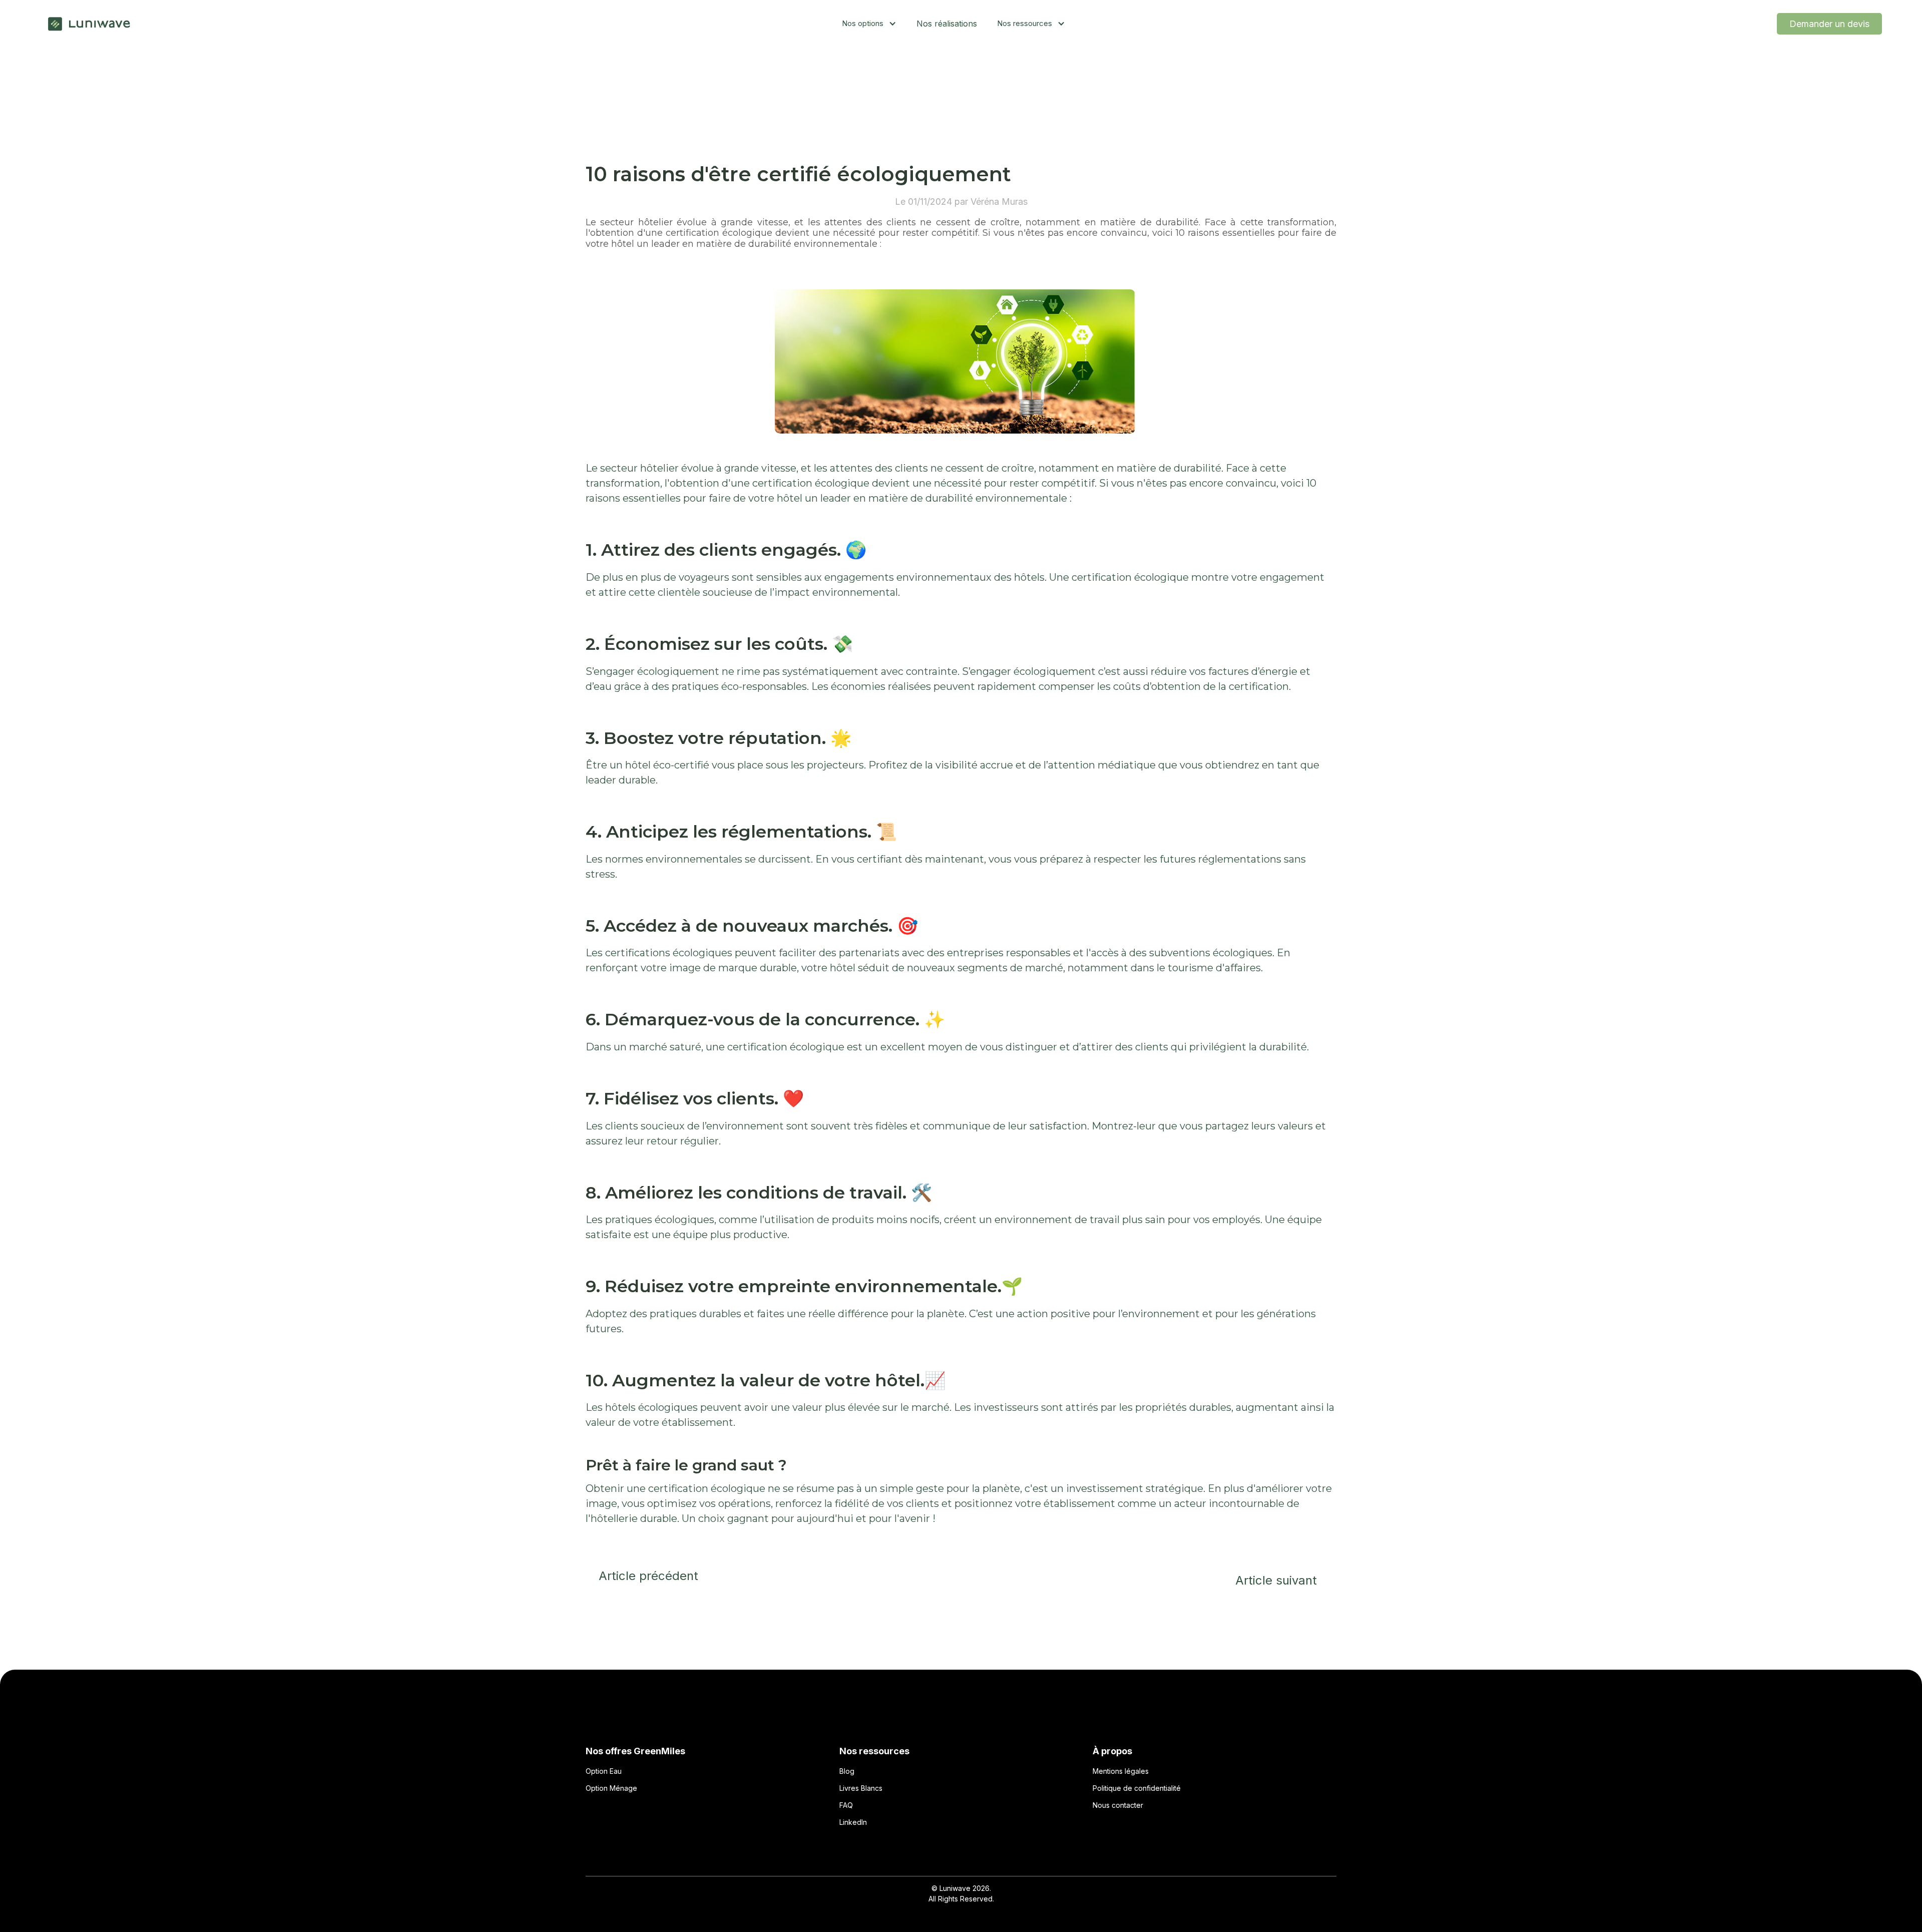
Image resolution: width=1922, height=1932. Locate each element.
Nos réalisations (947, 24)
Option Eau (604, 1771)
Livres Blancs (861, 1788)
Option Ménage (611, 1788)
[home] (90, 24)
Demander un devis (1829, 24)
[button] (869, 24)
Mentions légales (1121, 1771)
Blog (847, 1771)
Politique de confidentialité (1137, 1788)
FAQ (846, 1805)
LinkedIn (853, 1822)
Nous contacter (1118, 1805)
